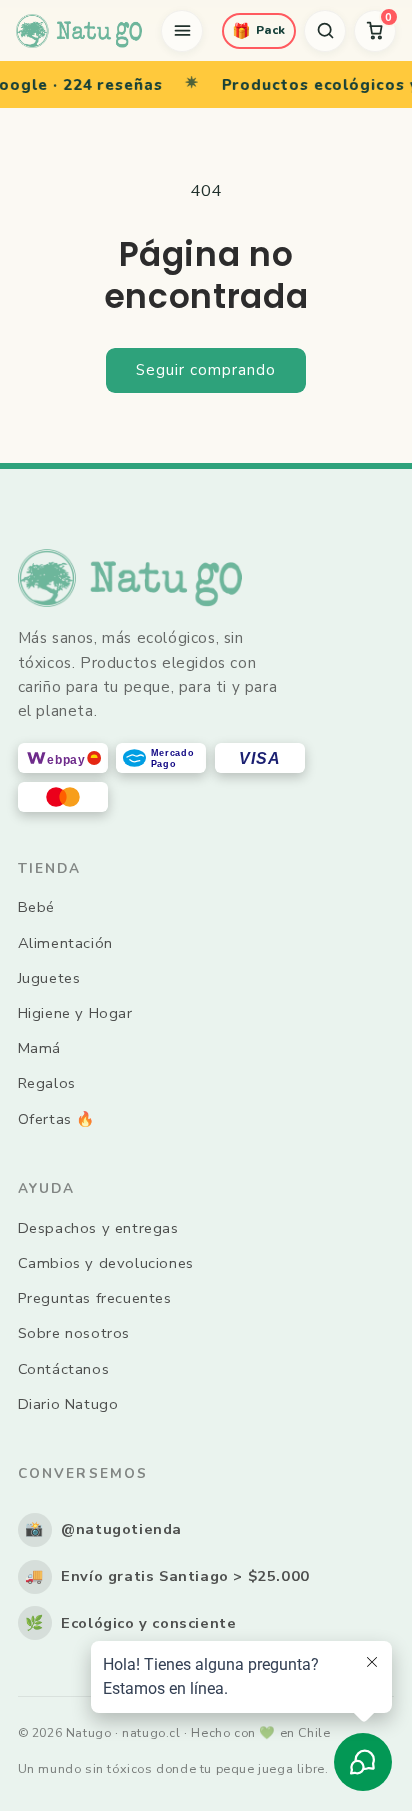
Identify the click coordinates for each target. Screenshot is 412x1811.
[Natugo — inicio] (79, 31)
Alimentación (65, 943)
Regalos (47, 1083)
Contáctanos (64, 1369)
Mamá (39, 1048)
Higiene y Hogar (75, 1013)
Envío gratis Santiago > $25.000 (167, 1576)
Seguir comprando (206, 370)
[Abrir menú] (182, 31)
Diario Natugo (68, 1404)
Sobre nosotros (74, 1333)
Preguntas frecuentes (95, 1298)
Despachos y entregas (98, 1228)
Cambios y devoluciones (106, 1263)
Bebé (36, 907)
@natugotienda (103, 1529)
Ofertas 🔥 (56, 1119)
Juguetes (49, 978)
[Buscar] (325, 31)
